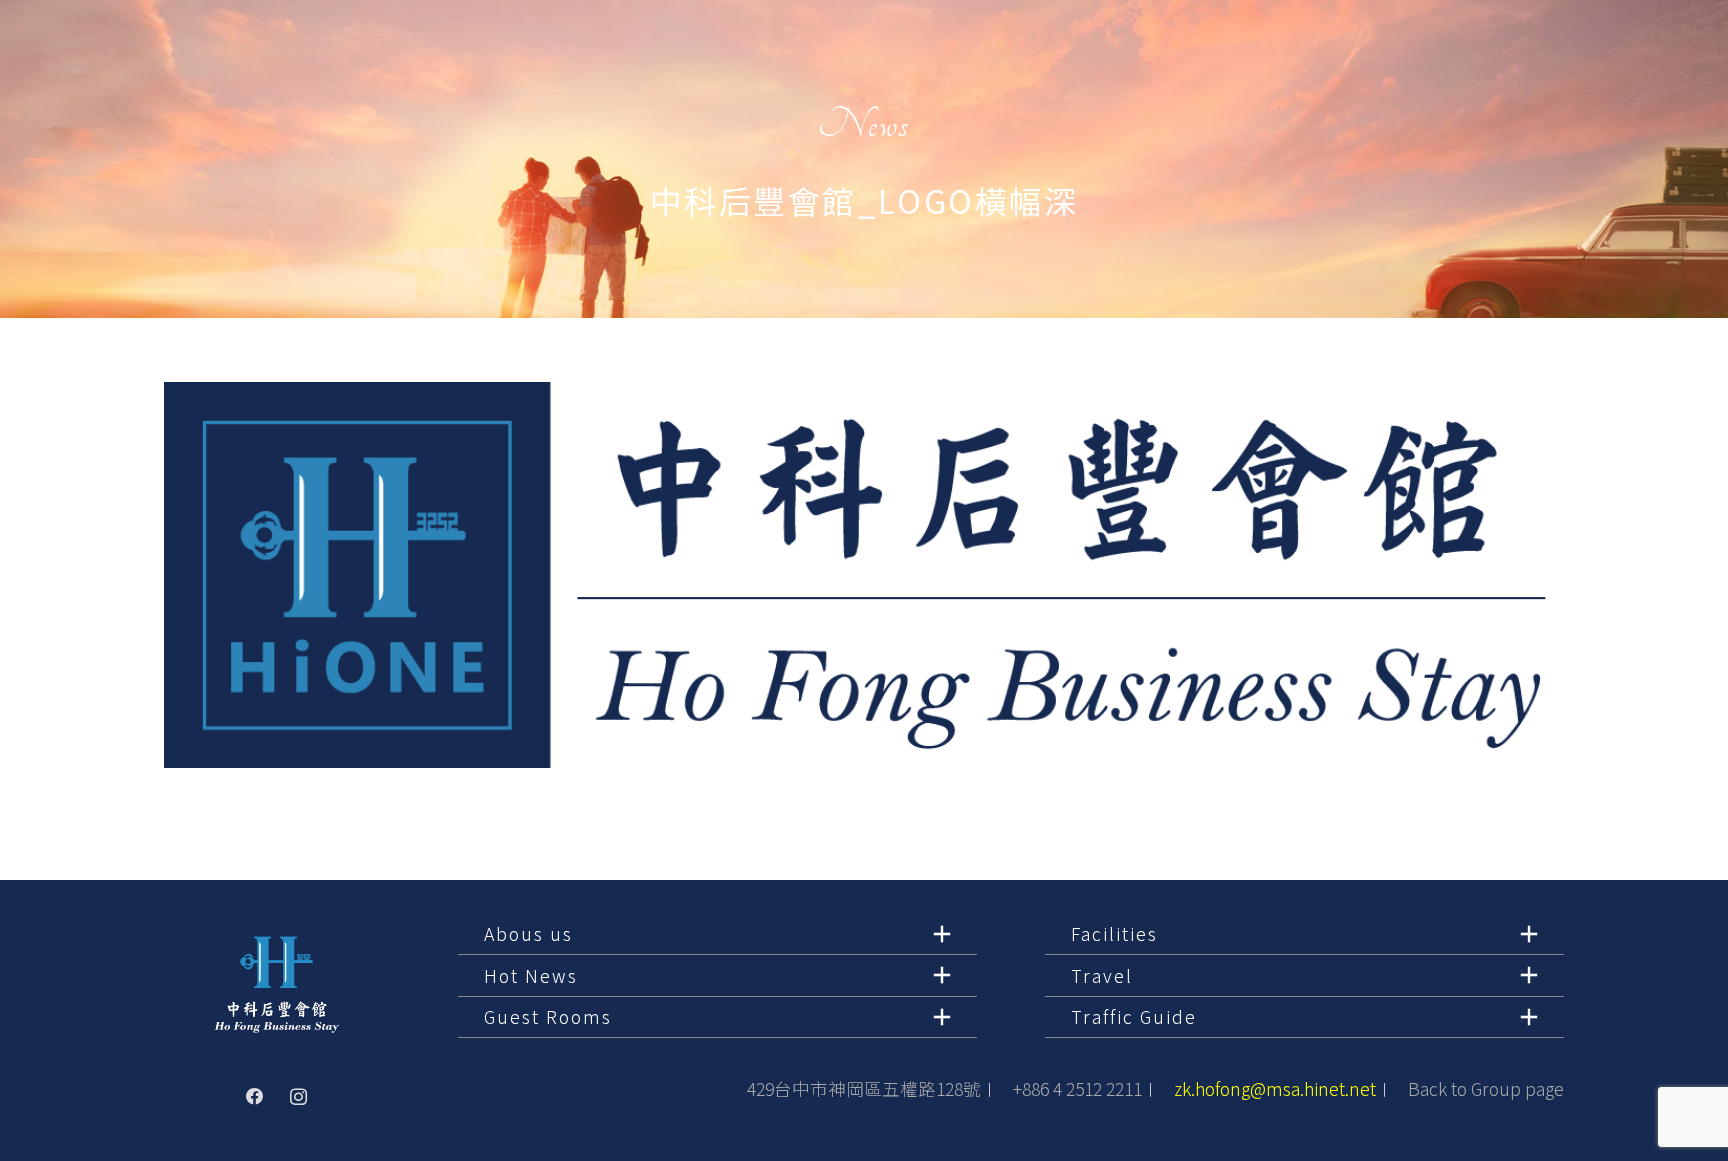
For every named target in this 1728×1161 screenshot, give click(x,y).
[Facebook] (255, 1097)
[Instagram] (299, 1097)
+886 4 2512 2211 (1077, 1088)
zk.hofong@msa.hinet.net (1275, 1088)
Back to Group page (1486, 1088)
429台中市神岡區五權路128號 (864, 1088)
